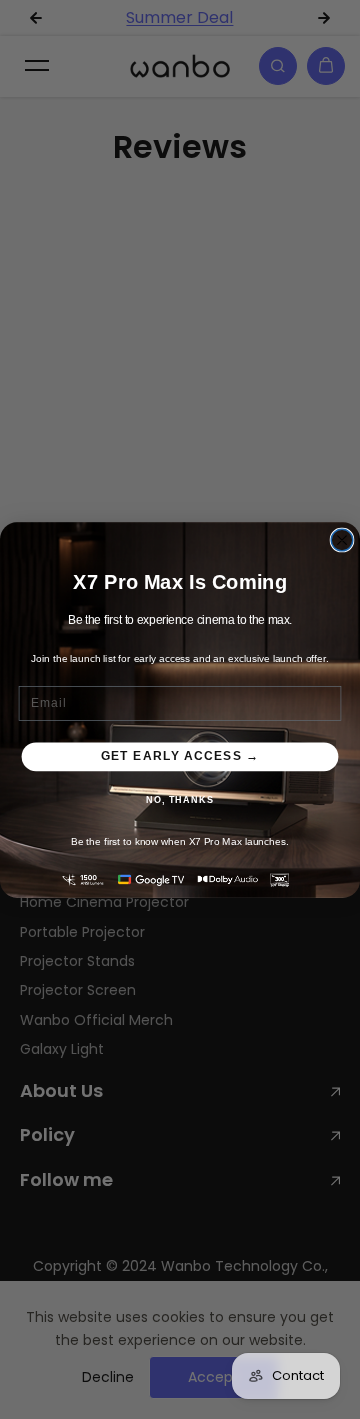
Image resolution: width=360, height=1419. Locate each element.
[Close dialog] (342, 540)
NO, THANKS (180, 799)
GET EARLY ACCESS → (180, 756)
